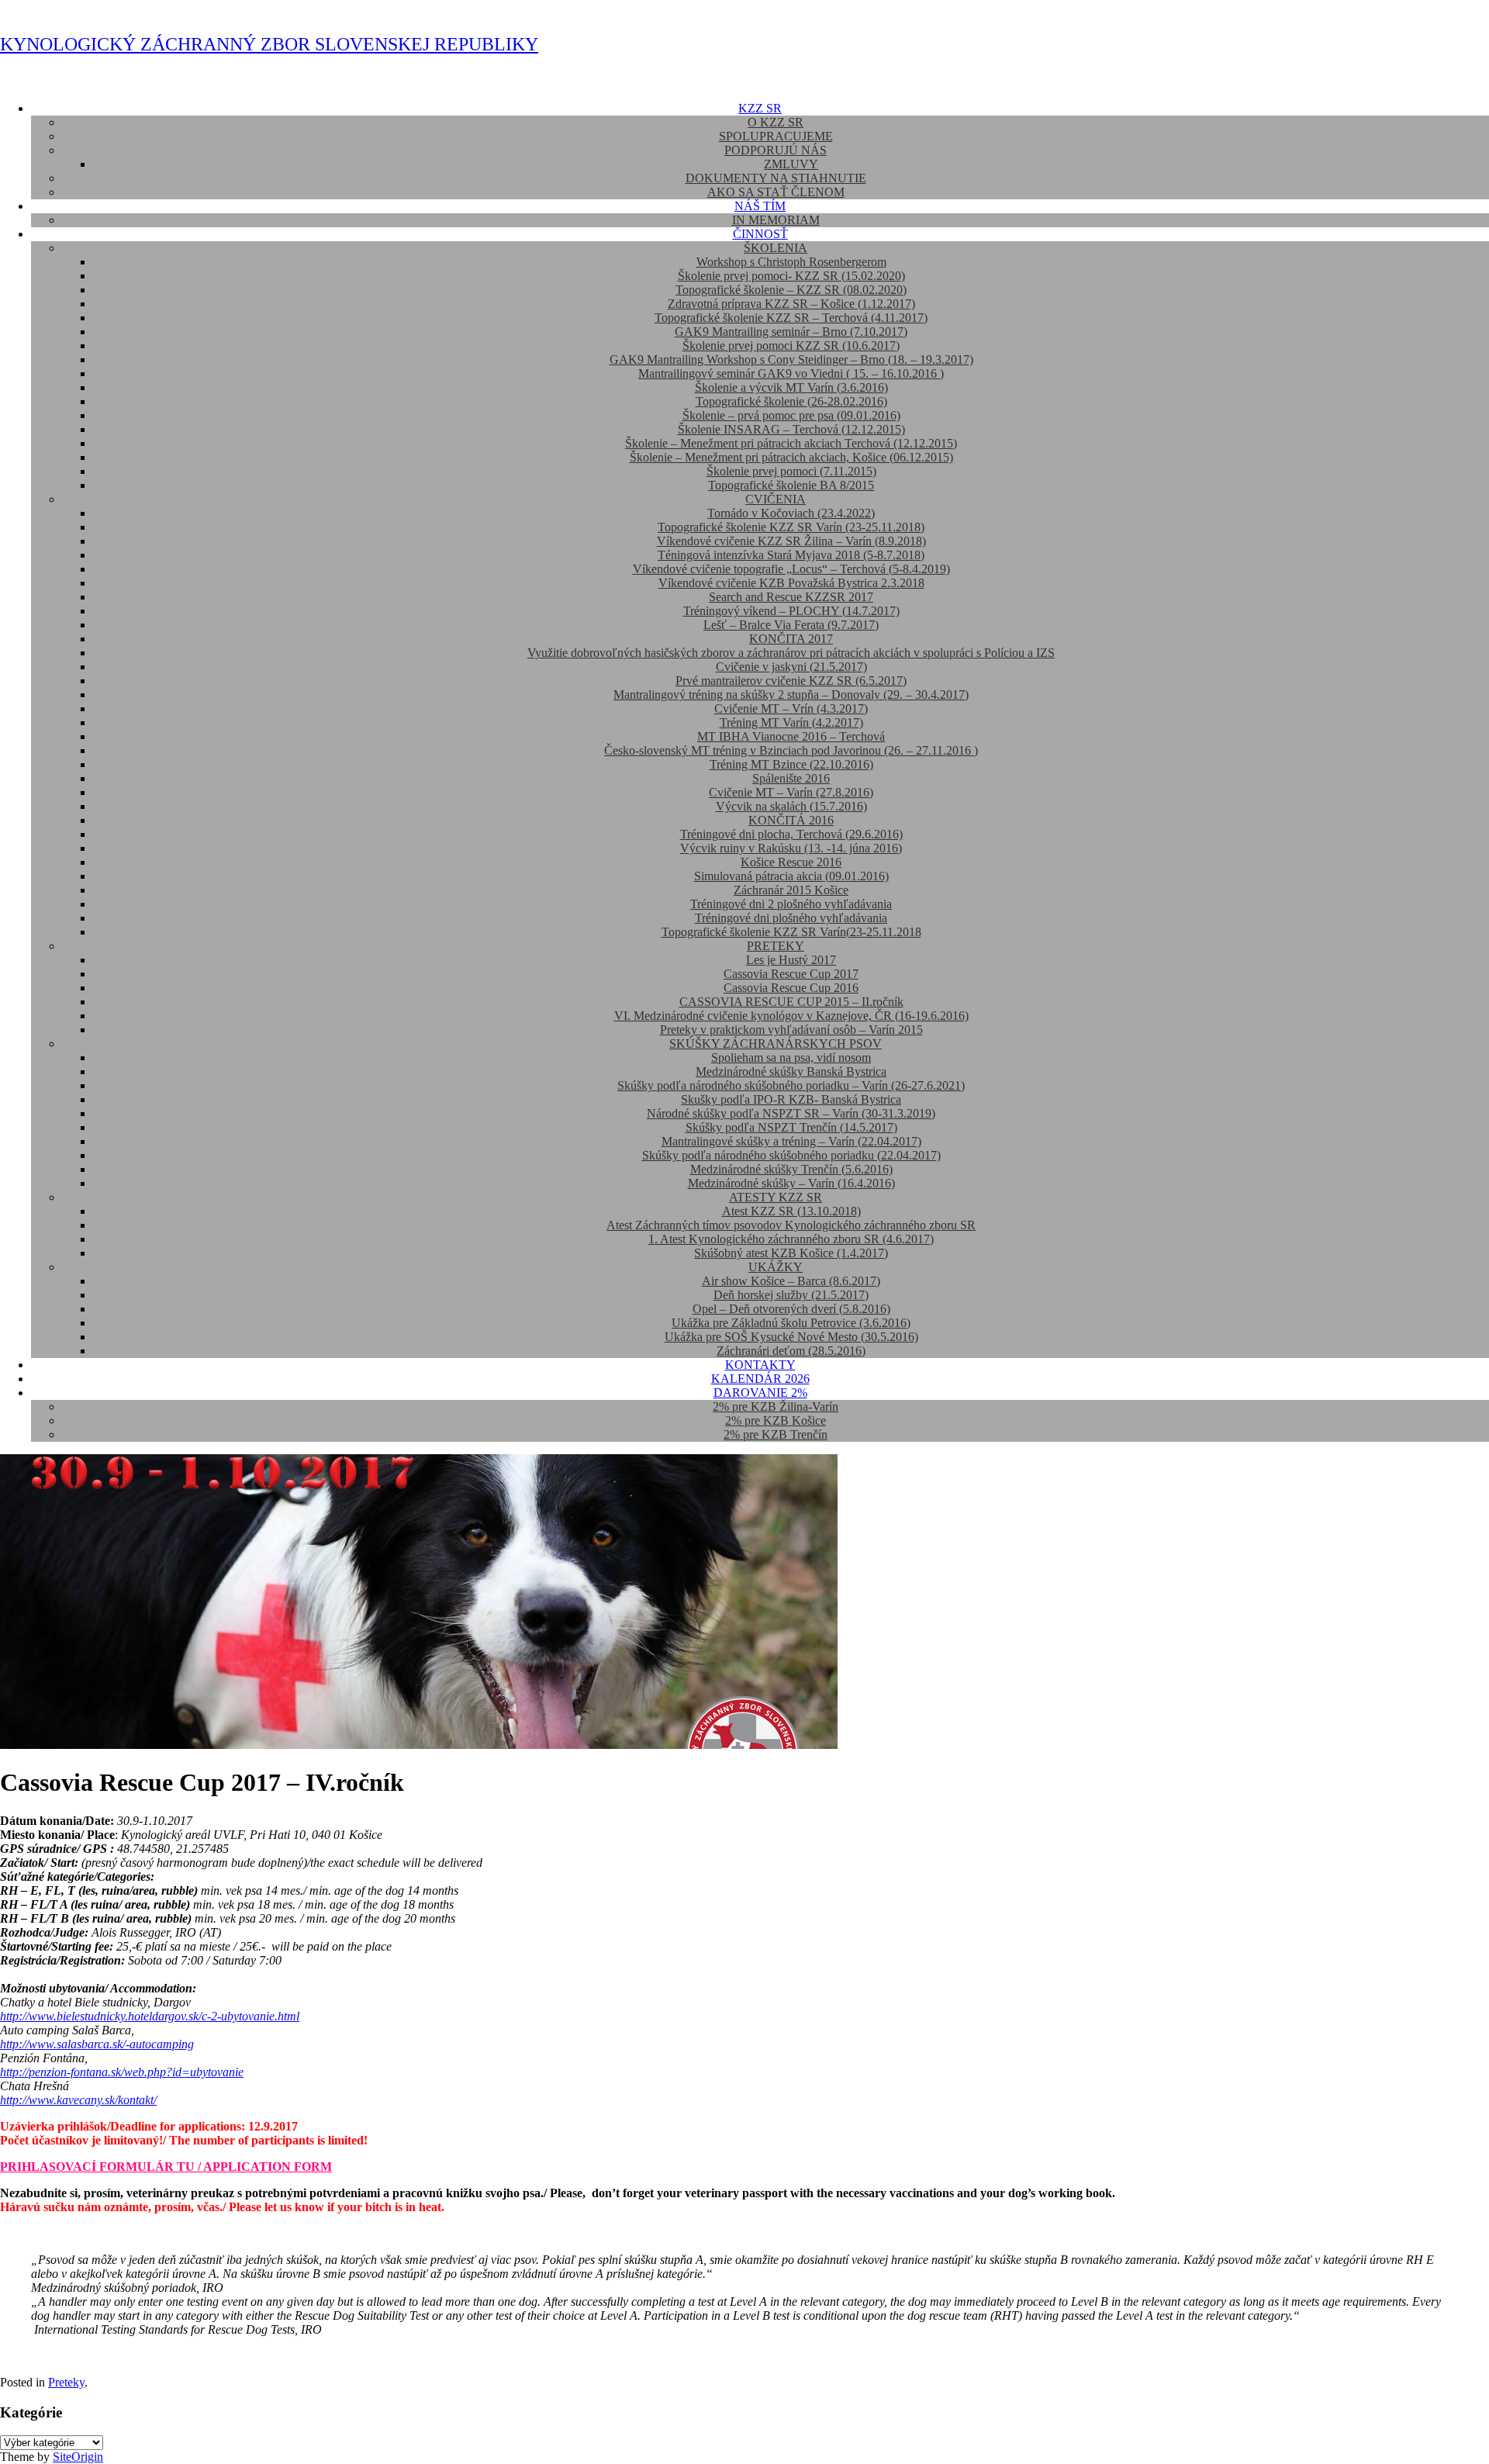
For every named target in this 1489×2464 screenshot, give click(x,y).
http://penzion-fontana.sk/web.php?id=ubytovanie (122, 2072)
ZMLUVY (791, 164)
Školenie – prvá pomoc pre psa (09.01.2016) (791, 415)
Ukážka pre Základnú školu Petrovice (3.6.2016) (791, 1323)
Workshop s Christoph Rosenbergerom (791, 262)
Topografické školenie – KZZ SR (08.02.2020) (791, 290)
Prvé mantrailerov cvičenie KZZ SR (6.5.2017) (791, 681)
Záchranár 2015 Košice (791, 890)
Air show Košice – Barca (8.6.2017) (791, 1281)
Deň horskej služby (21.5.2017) (791, 1295)
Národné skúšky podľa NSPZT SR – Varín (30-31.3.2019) (791, 1113)
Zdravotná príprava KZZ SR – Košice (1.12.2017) (791, 304)
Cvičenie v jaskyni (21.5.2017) (791, 667)
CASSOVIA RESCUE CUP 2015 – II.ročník (791, 1002)
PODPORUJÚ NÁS (776, 150)
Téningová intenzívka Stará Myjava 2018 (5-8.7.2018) (791, 555)
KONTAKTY (760, 1365)
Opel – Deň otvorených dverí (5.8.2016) (791, 1309)
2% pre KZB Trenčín (776, 1434)
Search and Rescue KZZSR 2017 (791, 597)
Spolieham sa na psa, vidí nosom (791, 1057)
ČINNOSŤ (760, 234)
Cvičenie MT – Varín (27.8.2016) (791, 792)
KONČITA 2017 (791, 639)
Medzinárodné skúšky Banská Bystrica (791, 1071)
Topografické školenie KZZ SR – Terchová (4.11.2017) (791, 318)
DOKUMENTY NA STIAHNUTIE (776, 178)
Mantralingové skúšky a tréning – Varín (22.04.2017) (791, 1141)
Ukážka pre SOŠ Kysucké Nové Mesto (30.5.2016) (791, 1337)
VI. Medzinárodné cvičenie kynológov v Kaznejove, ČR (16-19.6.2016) (791, 1016)
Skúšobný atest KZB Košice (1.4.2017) (791, 1253)
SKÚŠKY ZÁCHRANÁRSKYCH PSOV (776, 1044)
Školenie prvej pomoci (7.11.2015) (791, 471)
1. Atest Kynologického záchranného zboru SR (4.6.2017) (791, 1239)
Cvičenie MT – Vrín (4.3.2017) (791, 708)
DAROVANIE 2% (760, 1393)
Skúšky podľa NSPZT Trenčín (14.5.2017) (791, 1127)
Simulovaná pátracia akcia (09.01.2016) (791, 876)
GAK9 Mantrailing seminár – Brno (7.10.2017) (791, 332)
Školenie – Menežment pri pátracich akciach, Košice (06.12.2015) (791, 457)
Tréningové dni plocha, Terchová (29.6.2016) (791, 834)
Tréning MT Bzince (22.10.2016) (791, 764)
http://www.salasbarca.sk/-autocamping (97, 2044)
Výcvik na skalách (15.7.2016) (791, 806)
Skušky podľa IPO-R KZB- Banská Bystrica (791, 1099)
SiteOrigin (78, 2457)
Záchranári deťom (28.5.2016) (791, 1351)
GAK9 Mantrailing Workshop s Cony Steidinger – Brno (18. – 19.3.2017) (791, 359)
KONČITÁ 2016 (791, 820)
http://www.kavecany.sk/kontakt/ (78, 2100)
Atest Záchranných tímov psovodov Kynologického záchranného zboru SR (791, 1225)
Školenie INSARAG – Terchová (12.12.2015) (791, 429)
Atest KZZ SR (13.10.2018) (791, 1211)
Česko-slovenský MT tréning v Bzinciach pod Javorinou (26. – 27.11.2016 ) (791, 750)
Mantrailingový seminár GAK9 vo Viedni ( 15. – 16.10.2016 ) (791, 373)
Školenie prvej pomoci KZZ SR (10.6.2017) (791, 346)
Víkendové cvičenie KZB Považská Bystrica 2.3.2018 (791, 583)
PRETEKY (776, 946)
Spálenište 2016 (791, 778)
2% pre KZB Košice (776, 1420)
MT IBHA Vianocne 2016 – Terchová (791, 736)
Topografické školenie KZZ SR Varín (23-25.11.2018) (791, 527)
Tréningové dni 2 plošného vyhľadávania (791, 904)
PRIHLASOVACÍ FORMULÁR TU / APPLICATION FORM (166, 2167)
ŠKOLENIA (776, 248)
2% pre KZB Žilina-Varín (776, 1407)
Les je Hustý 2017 (791, 960)
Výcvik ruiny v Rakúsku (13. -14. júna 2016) (791, 848)
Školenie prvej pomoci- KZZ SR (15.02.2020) (791, 276)
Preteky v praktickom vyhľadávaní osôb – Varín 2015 (791, 1030)
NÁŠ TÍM (760, 206)
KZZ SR (760, 108)
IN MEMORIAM (776, 220)
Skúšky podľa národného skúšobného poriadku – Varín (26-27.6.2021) (791, 1085)
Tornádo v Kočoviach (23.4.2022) (791, 513)
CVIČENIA (776, 499)
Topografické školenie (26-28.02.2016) (791, 401)
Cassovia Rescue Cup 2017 (791, 974)
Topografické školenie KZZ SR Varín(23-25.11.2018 (791, 932)
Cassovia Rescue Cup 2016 (791, 988)
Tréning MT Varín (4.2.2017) (791, 722)
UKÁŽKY (776, 1267)
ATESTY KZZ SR (776, 1197)
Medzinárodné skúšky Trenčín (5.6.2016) (791, 1169)
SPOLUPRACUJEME (776, 136)
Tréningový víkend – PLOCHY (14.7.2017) (791, 611)
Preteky (66, 2382)
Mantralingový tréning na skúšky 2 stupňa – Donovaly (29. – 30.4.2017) (791, 695)
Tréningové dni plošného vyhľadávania (791, 918)
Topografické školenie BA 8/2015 (791, 485)
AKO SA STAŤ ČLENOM (776, 192)
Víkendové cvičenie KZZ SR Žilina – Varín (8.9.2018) (791, 541)
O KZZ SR (776, 122)
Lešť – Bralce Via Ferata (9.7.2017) (791, 625)
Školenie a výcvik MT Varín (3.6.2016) (791, 387)
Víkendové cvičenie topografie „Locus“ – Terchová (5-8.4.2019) (791, 569)
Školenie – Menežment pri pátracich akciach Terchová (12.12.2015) (791, 443)
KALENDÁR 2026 (760, 1379)
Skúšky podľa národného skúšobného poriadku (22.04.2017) (791, 1155)
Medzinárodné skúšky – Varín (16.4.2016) (791, 1183)
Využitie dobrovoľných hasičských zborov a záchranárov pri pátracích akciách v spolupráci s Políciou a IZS (791, 653)
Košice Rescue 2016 (791, 862)
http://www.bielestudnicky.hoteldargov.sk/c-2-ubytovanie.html (150, 2016)
